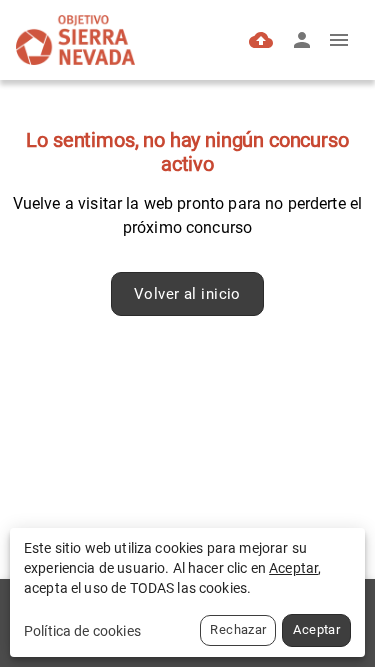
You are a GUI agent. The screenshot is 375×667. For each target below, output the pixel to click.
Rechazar (238, 629)
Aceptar (316, 629)
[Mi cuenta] (302, 40)
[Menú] (339, 40)
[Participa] (261, 40)
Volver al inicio (187, 294)
